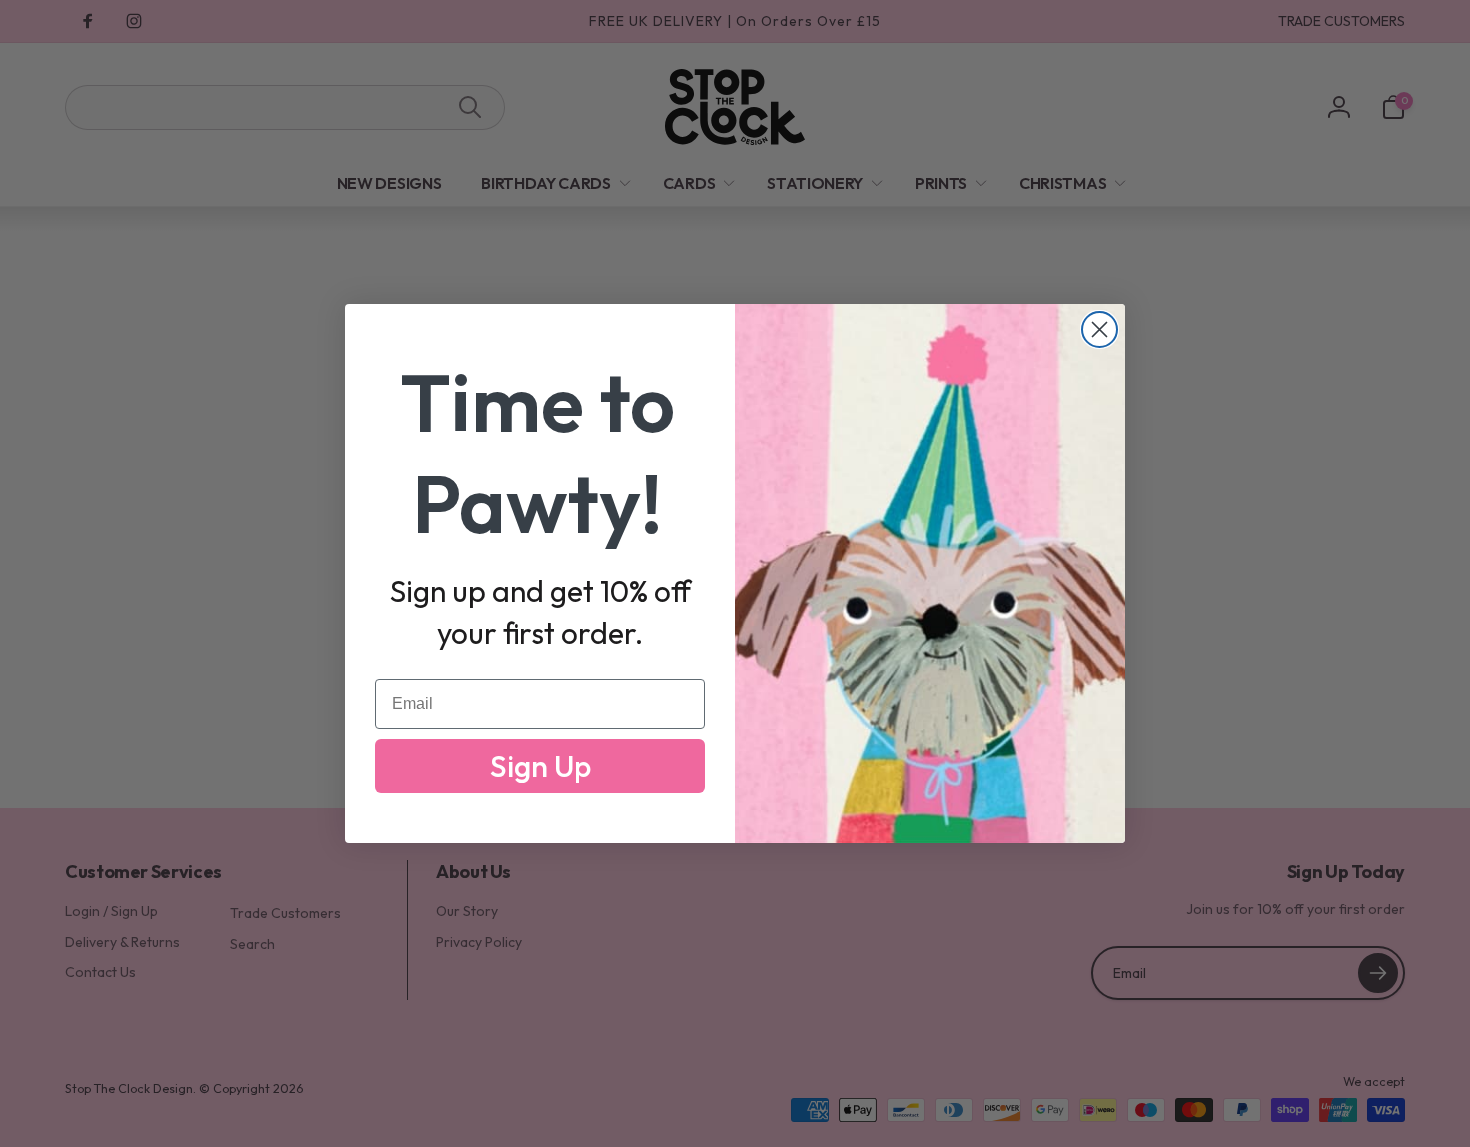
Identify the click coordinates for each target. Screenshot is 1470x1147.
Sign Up (540, 766)
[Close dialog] (1099, 329)
